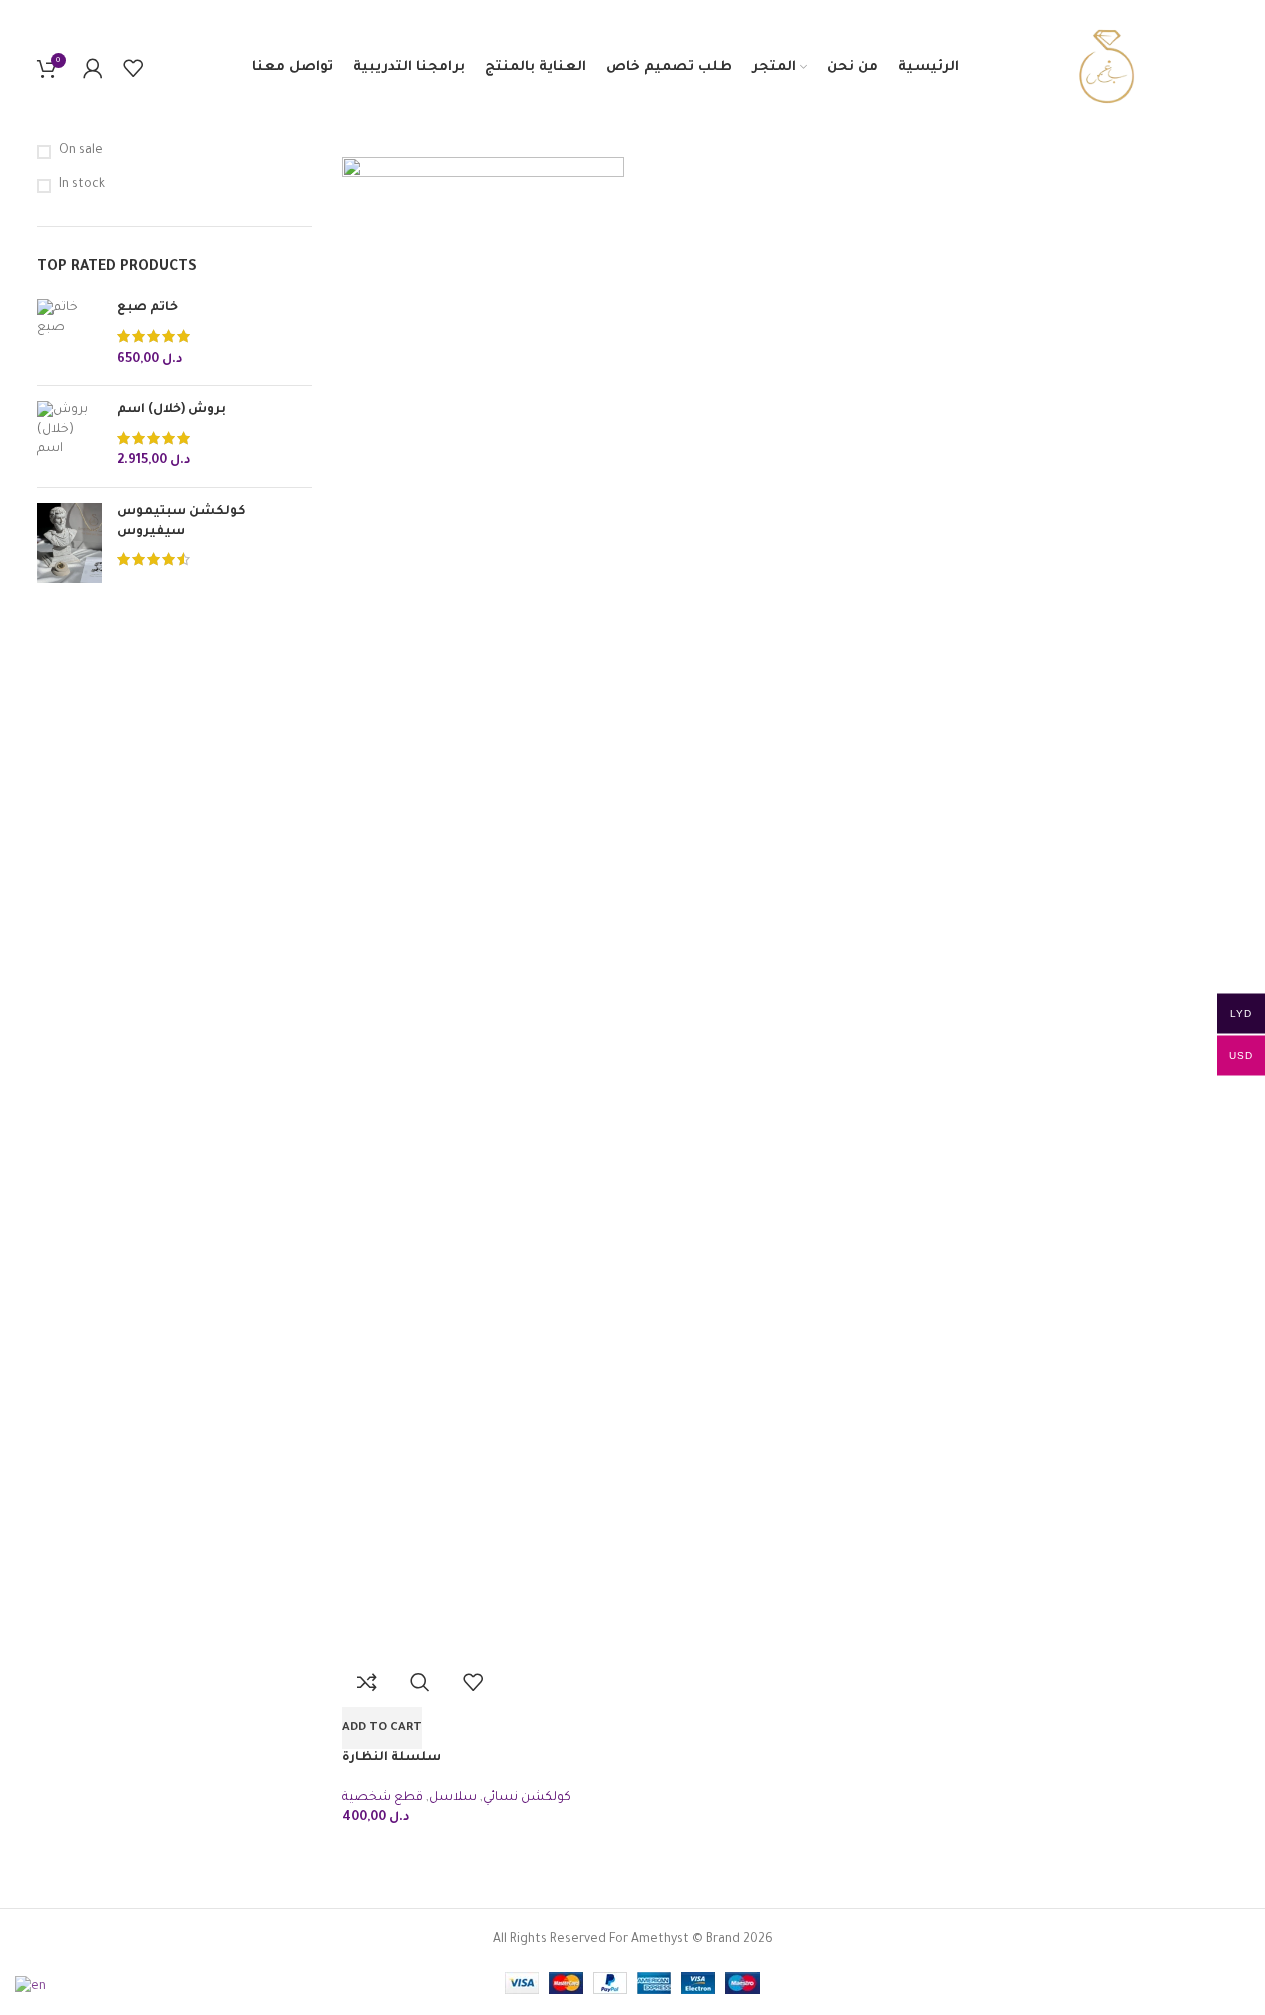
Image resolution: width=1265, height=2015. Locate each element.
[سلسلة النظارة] (483, 907)
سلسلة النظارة (391, 1758)
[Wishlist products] (133, 68)
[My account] (93, 68)
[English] (31, 1989)
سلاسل (453, 1798)
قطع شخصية (382, 1798)
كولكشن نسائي (527, 1798)
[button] (382, 1728)
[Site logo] (1104, 69)
